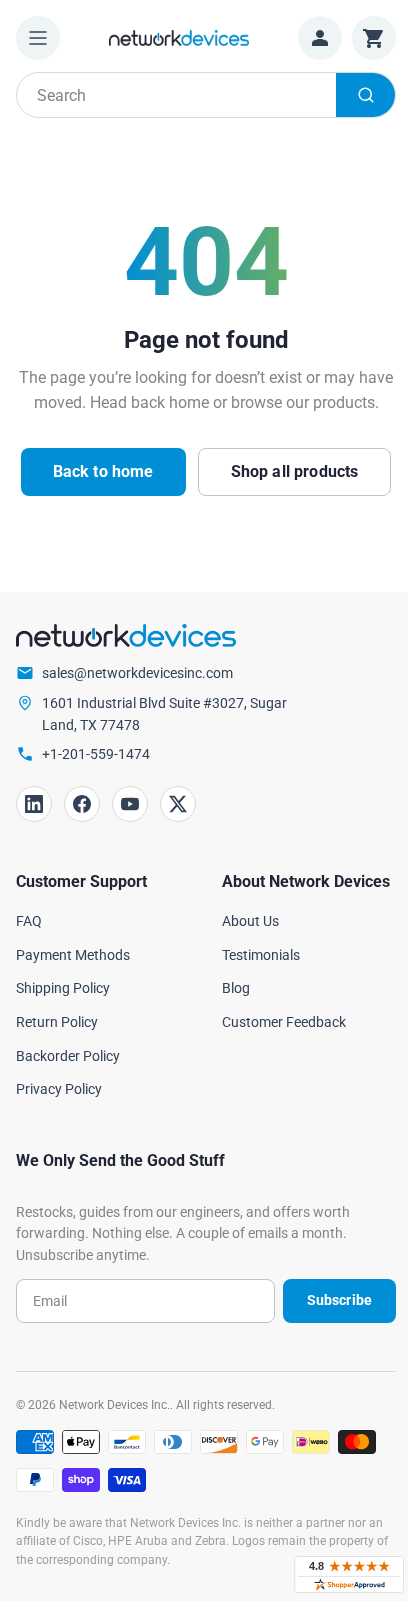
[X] (178, 804)
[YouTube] (130, 804)
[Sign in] (320, 38)
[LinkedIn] (34, 804)
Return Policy (57, 1022)
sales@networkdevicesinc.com (137, 673)
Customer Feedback (284, 1022)
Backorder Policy (68, 1056)
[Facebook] (82, 804)
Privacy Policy (59, 1089)
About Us (250, 921)
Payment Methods (73, 955)
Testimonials (261, 955)
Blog (236, 988)
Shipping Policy (63, 988)
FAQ (29, 921)
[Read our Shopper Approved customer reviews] (349, 1574)
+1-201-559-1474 (96, 754)
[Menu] (38, 38)
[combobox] (206, 95)
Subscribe (339, 1300)
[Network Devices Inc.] (179, 37)
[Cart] (374, 38)
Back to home (103, 471)
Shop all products (295, 471)
